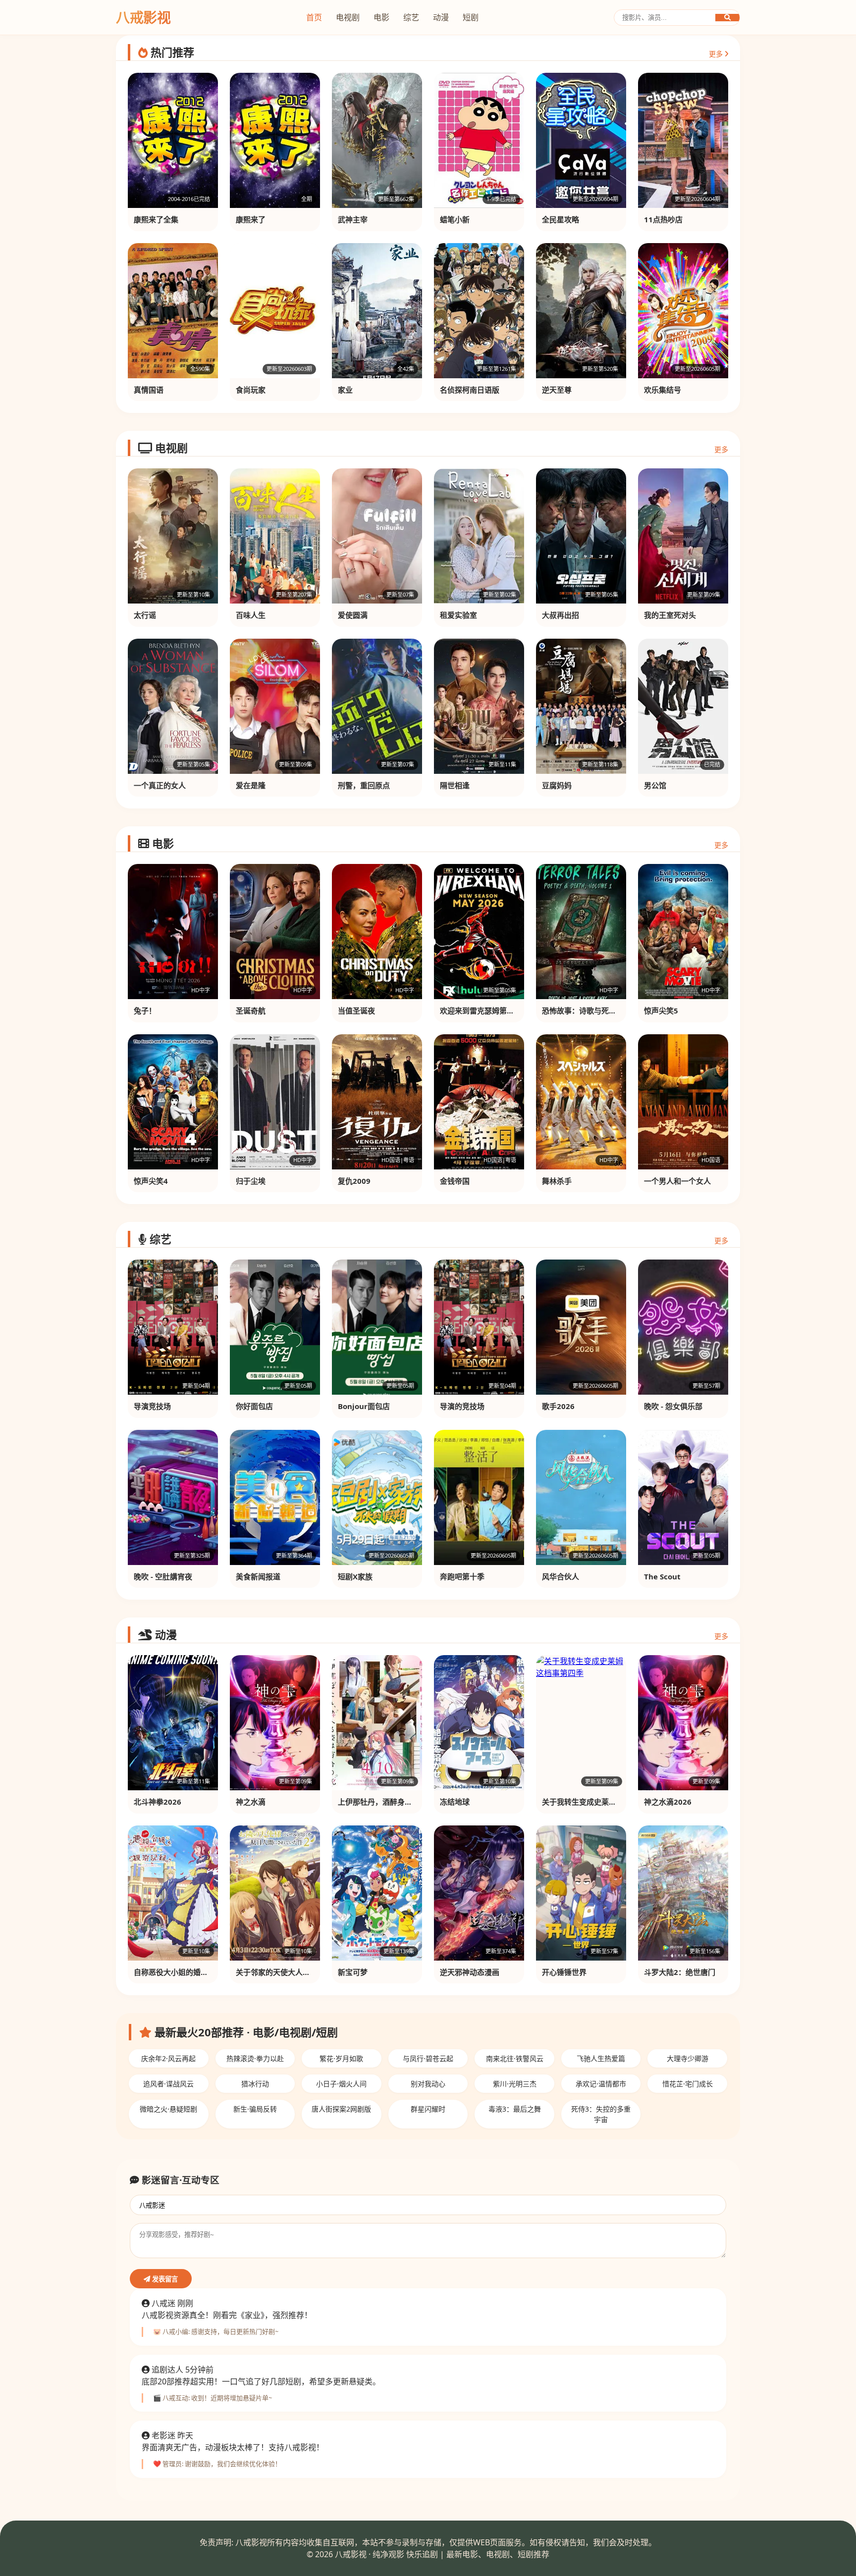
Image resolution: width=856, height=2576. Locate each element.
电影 (381, 17)
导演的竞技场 (462, 1406)
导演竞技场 (152, 1406)
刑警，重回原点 (364, 785)
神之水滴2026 (668, 1802)
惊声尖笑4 (151, 1181)
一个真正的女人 (160, 785)
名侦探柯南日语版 (470, 390)
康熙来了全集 (156, 219)
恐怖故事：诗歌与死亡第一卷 (590, 1010)
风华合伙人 (561, 1576)
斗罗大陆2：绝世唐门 (680, 1972)
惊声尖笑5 (661, 1010)
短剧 (471, 17)
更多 (717, 54)
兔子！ (145, 1010)
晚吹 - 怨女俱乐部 (673, 1406)
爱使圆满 (353, 615)
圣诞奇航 (251, 1010)
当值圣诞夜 (356, 1010)
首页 (314, 17)
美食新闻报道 (258, 1576)
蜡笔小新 (455, 219)
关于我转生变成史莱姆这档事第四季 (601, 1802)
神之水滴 (251, 1802)
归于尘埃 (251, 1181)
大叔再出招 (561, 615)
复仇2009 (354, 1181)
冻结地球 (455, 1802)
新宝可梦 (353, 1972)
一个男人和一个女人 (677, 1181)
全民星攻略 (561, 219)
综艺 (411, 17)
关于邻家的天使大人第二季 (280, 1972)
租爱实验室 (458, 615)
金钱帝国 (455, 1181)
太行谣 (145, 615)
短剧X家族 (355, 1576)
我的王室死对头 (670, 615)
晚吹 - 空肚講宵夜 (163, 1576)
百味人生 (251, 615)
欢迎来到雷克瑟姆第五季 (481, 1010)
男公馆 (655, 785)
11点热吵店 (663, 219)
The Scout (662, 1576)
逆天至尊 (557, 390)
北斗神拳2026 (158, 1802)
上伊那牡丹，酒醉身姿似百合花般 (394, 1802)
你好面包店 (254, 1406)
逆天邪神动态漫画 (470, 1972)
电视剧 (348, 17)
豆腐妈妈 (557, 785)
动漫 (441, 17)
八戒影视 (143, 17)
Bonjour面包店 (364, 1406)
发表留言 (164, 2279)
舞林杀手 (557, 1181)
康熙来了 (251, 219)
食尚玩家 (251, 390)
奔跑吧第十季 (462, 1576)
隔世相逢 (455, 785)
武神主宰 (353, 219)
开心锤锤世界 (564, 1972)
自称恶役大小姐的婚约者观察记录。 (193, 1972)
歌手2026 (558, 1406)
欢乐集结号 (663, 390)
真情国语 (149, 390)
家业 (345, 390)
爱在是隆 (251, 785)
